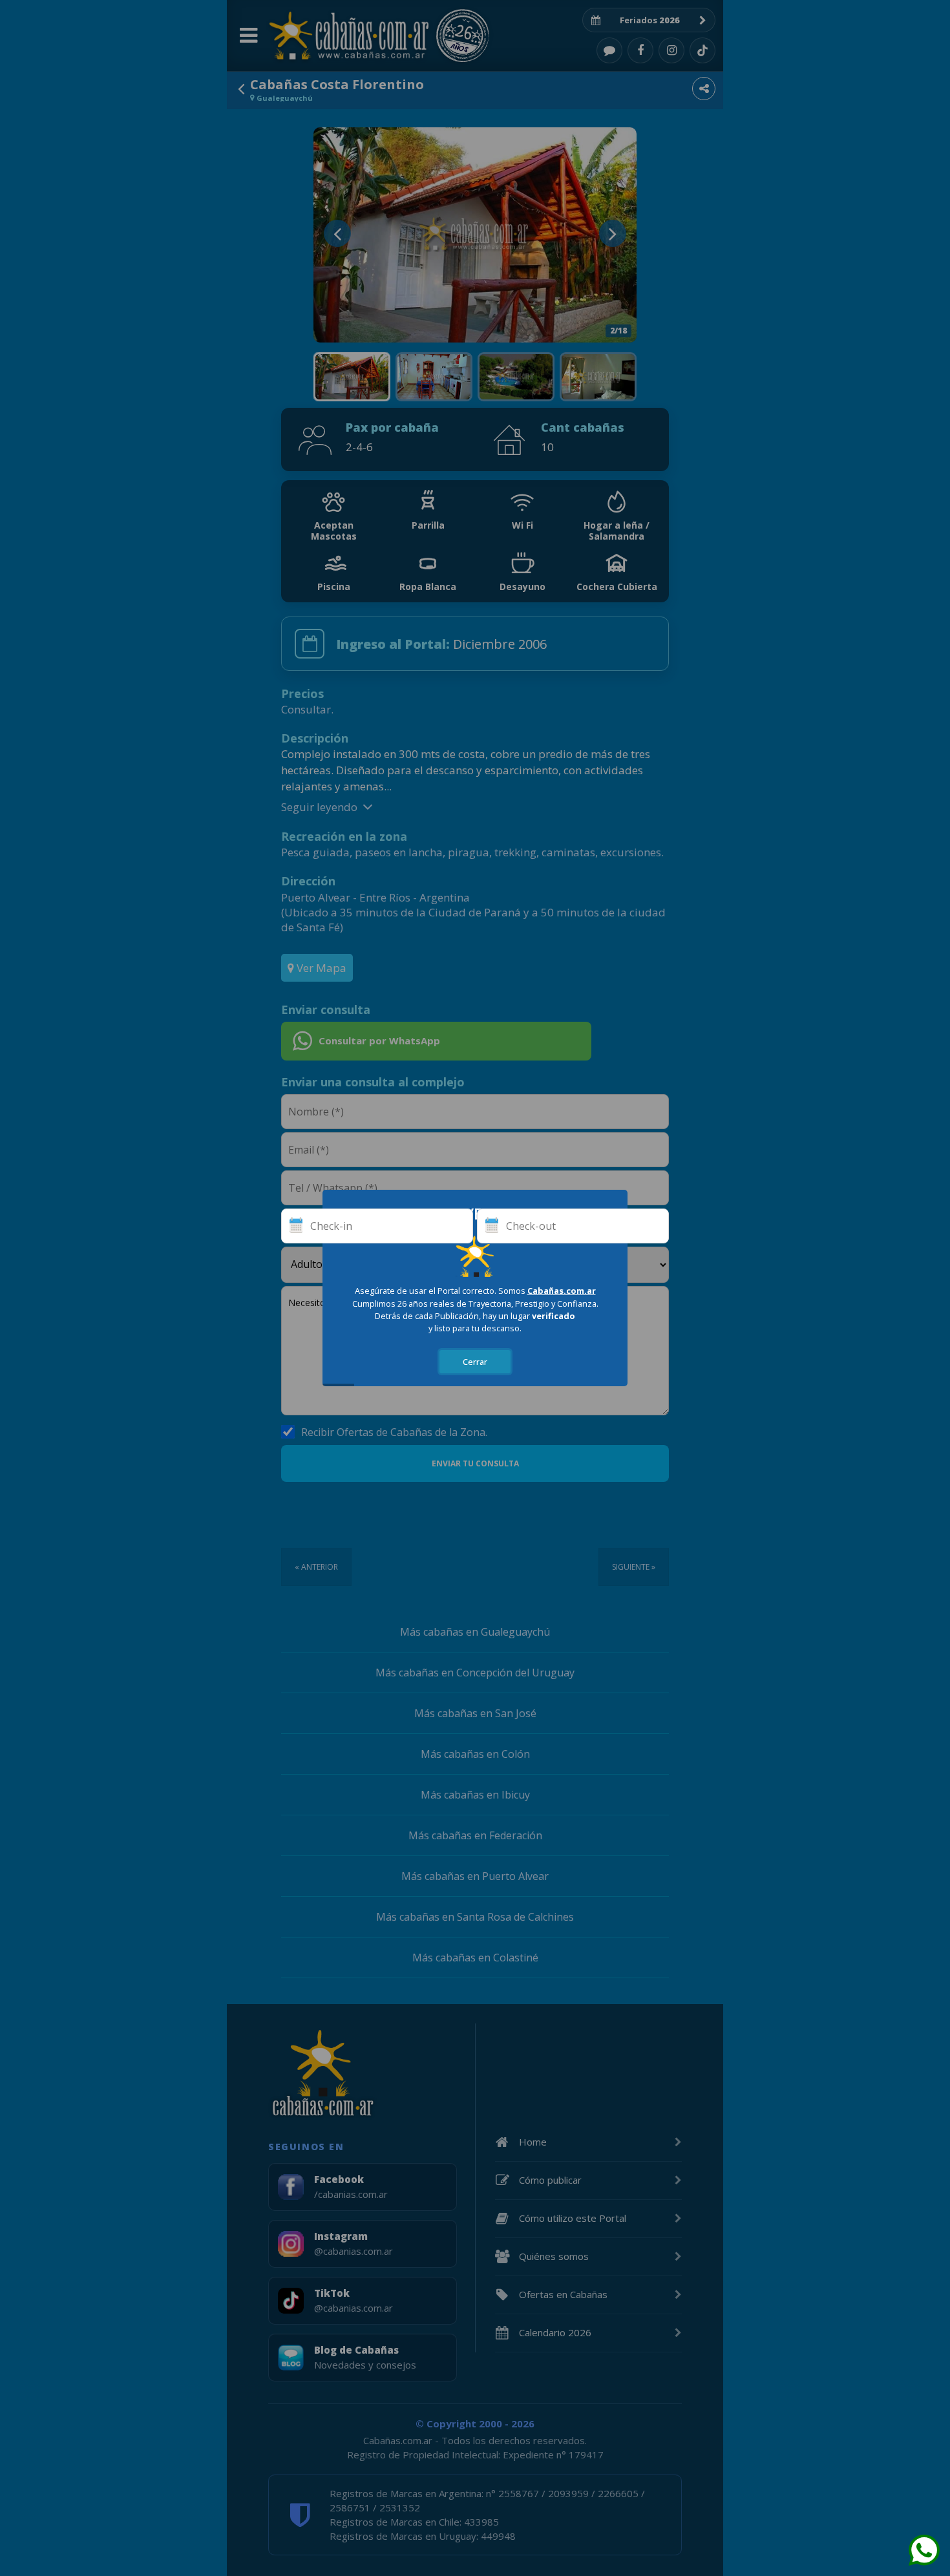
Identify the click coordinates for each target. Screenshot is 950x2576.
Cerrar (475, 1362)
